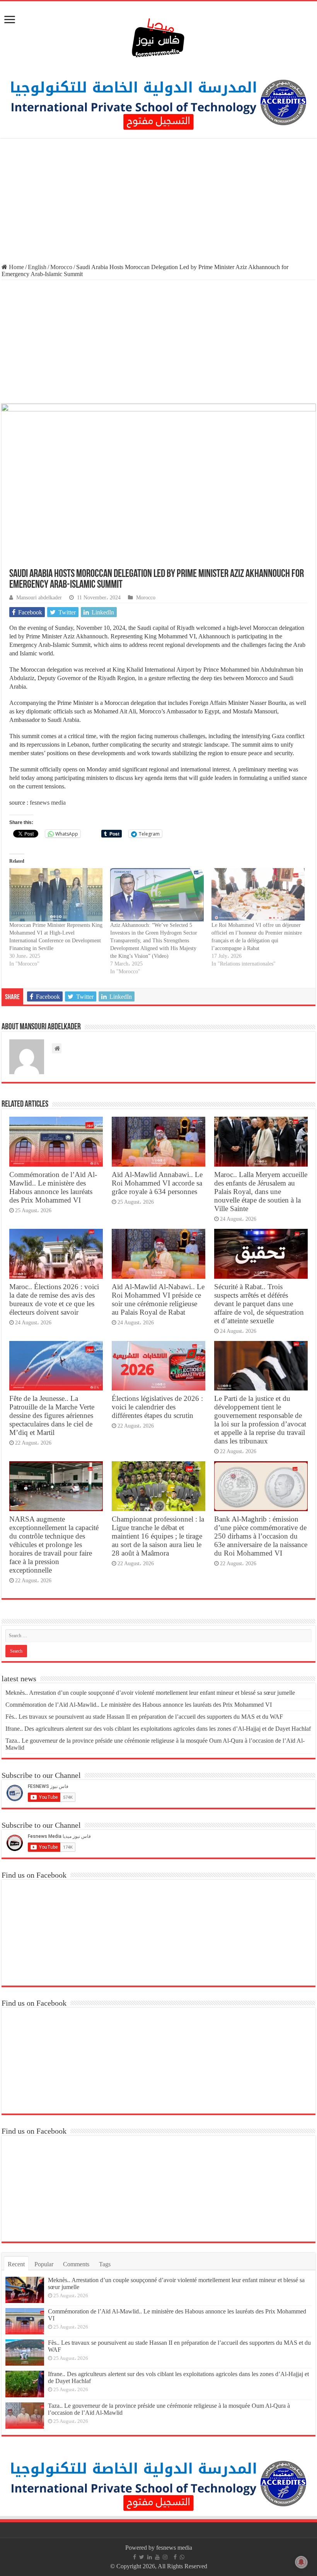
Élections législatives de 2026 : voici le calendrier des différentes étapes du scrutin (157, 1407)
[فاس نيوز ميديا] (158, 36)
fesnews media (48, 803)
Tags (105, 2264)
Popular (44, 2264)
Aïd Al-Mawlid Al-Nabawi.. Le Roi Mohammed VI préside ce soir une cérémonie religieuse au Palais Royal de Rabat (158, 1299)
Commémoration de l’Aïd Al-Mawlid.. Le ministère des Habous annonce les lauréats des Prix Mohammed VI (53, 1187)
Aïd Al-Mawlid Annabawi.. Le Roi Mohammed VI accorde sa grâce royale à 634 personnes (157, 1183)
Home (16, 267)
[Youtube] (157, 2557)
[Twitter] (142, 2557)
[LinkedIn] (150, 2557)
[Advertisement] (158, 202)
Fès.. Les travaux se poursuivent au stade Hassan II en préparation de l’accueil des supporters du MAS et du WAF (144, 1717)
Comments (76, 2264)
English (37, 267)
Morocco (61, 267)
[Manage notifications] (301, 2562)
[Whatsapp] (182, 2557)
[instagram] (165, 2557)
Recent (16, 2264)
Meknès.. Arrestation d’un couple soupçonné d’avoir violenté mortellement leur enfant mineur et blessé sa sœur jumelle (150, 1693)
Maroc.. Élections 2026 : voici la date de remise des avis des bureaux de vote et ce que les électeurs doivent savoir (54, 1299)
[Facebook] (135, 2557)
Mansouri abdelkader (39, 598)
